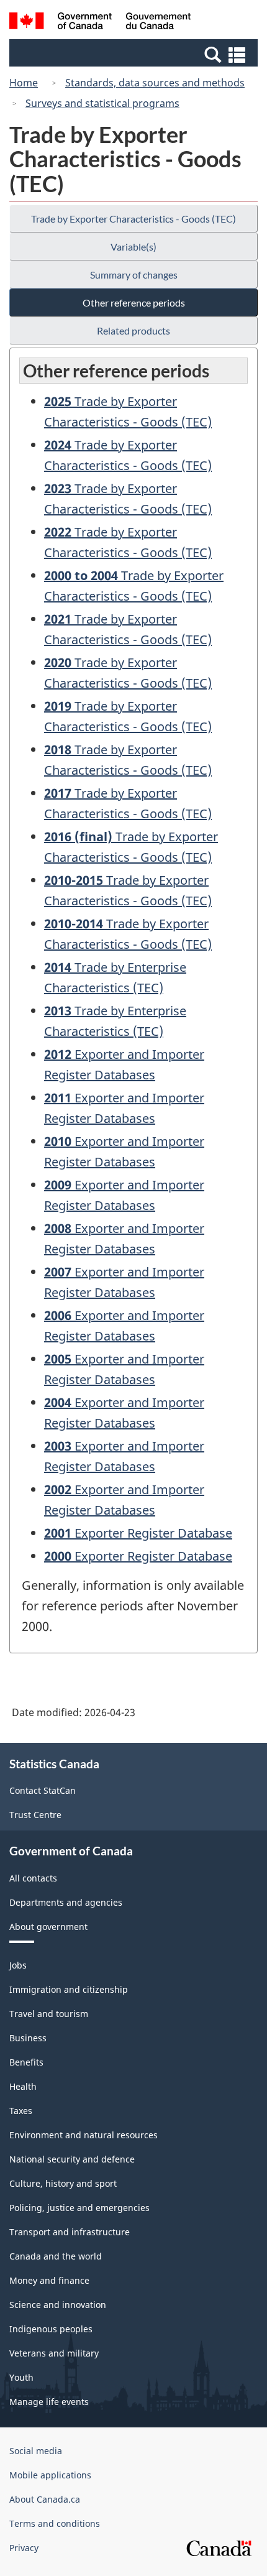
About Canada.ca (45, 2499)
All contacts (33, 1878)
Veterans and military (54, 2353)
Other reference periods (134, 302)
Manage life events (49, 2402)
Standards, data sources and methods (155, 83)
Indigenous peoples (51, 2329)
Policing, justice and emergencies (79, 2208)
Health (23, 2086)
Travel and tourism (49, 2014)
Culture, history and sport (63, 2183)
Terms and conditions (55, 2523)
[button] (135, 54)
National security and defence (72, 2159)
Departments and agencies (66, 1902)
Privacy (24, 2548)
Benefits (26, 2062)
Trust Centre (35, 1815)
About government (48, 1927)
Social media (36, 2451)
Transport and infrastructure (70, 2232)
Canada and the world (56, 2256)
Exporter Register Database (138, 1533)
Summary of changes (134, 275)
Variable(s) (133, 247)
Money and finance (49, 2280)
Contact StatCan (43, 1790)
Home (24, 83)
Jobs (18, 1965)
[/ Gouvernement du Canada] (100, 23)
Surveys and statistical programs (102, 103)
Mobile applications (50, 2475)
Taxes (21, 2111)
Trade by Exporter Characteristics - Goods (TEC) (133, 219)
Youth (21, 2377)
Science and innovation (58, 2305)
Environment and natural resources (84, 2135)
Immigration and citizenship (69, 1989)
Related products (133, 330)
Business (28, 2038)
